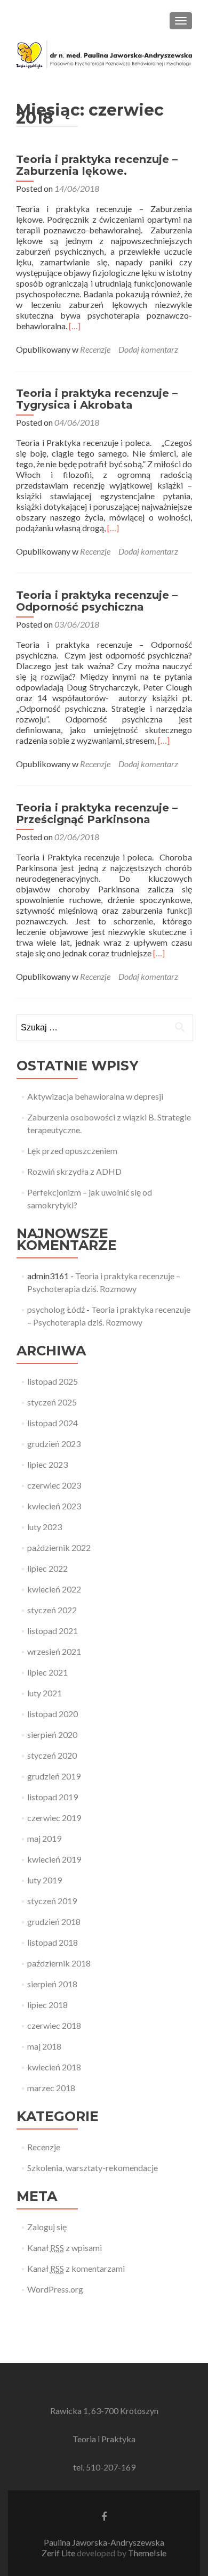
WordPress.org (55, 2289)
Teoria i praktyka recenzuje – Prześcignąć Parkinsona (97, 814)
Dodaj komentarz (148, 349)
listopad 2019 (53, 1797)
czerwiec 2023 (54, 1485)
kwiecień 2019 (54, 1859)
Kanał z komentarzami (76, 2268)
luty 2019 (45, 1880)
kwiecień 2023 (54, 1506)
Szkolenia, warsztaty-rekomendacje (93, 2168)
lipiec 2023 (47, 1464)
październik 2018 (59, 1963)
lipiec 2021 (47, 1672)
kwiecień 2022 (54, 1589)
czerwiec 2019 (54, 1818)
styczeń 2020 (52, 1755)
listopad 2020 (53, 1714)
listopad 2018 (53, 1942)
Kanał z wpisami (65, 2248)
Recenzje (95, 349)
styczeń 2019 (52, 1901)
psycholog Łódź (56, 1309)
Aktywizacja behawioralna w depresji (95, 1096)
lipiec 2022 (47, 1568)
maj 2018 (44, 2046)
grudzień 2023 (54, 1444)
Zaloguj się (47, 2227)
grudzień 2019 (54, 1776)
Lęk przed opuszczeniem (72, 1151)
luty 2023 (45, 1527)
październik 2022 (59, 1547)
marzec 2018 (51, 2088)
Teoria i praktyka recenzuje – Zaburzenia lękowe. (97, 165)
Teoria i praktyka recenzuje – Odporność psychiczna (97, 601)
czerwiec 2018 (54, 2025)
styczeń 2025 (52, 1402)
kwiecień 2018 (54, 2067)
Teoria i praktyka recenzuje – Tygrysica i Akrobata (97, 399)
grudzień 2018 (54, 1921)
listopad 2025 (53, 1381)
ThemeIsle (147, 2553)
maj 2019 (44, 1838)
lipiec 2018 (47, 2005)
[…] (75, 326)
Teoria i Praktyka (104, 2439)
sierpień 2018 (52, 1984)
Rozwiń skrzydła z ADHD (74, 1171)
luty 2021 (45, 1693)
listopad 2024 (53, 1423)
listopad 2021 (53, 1631)
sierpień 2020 (52, 1734)
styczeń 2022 (52, 1610)
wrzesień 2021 (54, 1651)
